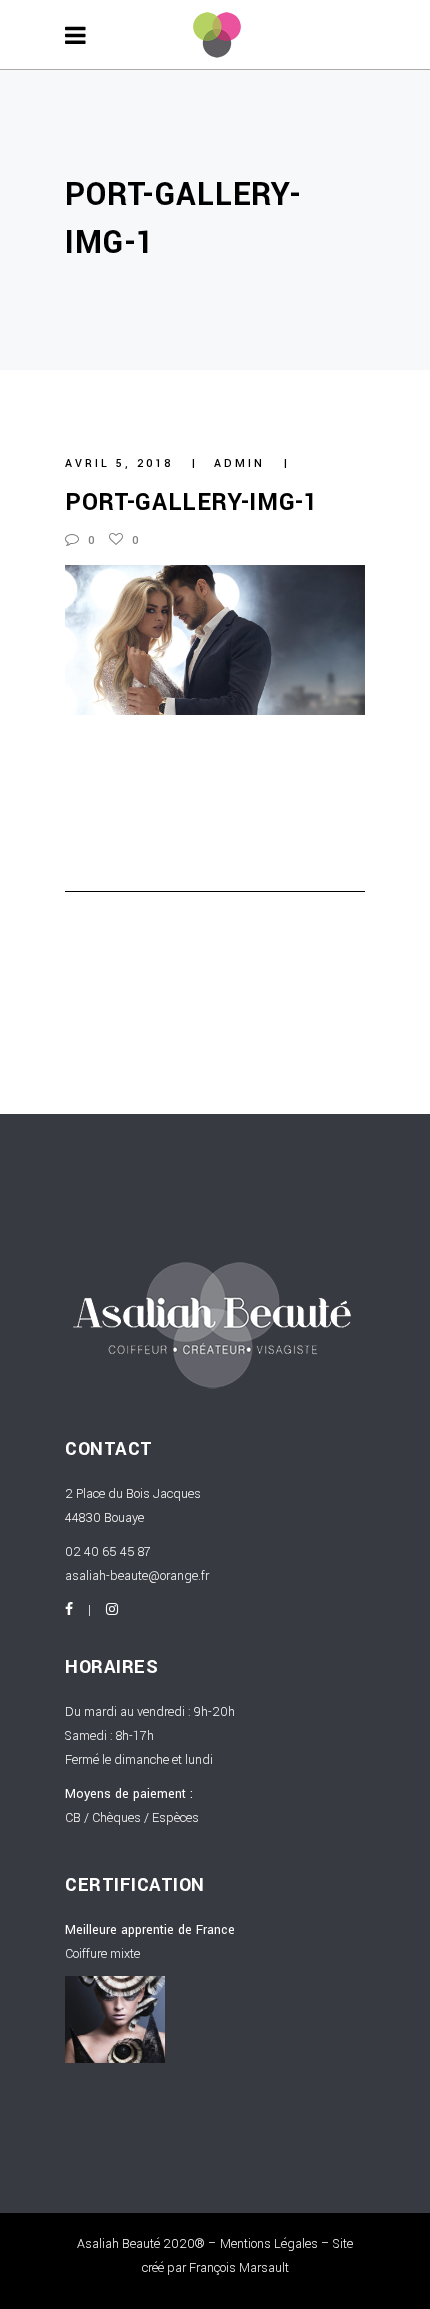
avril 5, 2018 (122, 463)
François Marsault (239, 2268)
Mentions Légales (269, 2244)
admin (242, 463)
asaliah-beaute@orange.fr (137, 1576)
